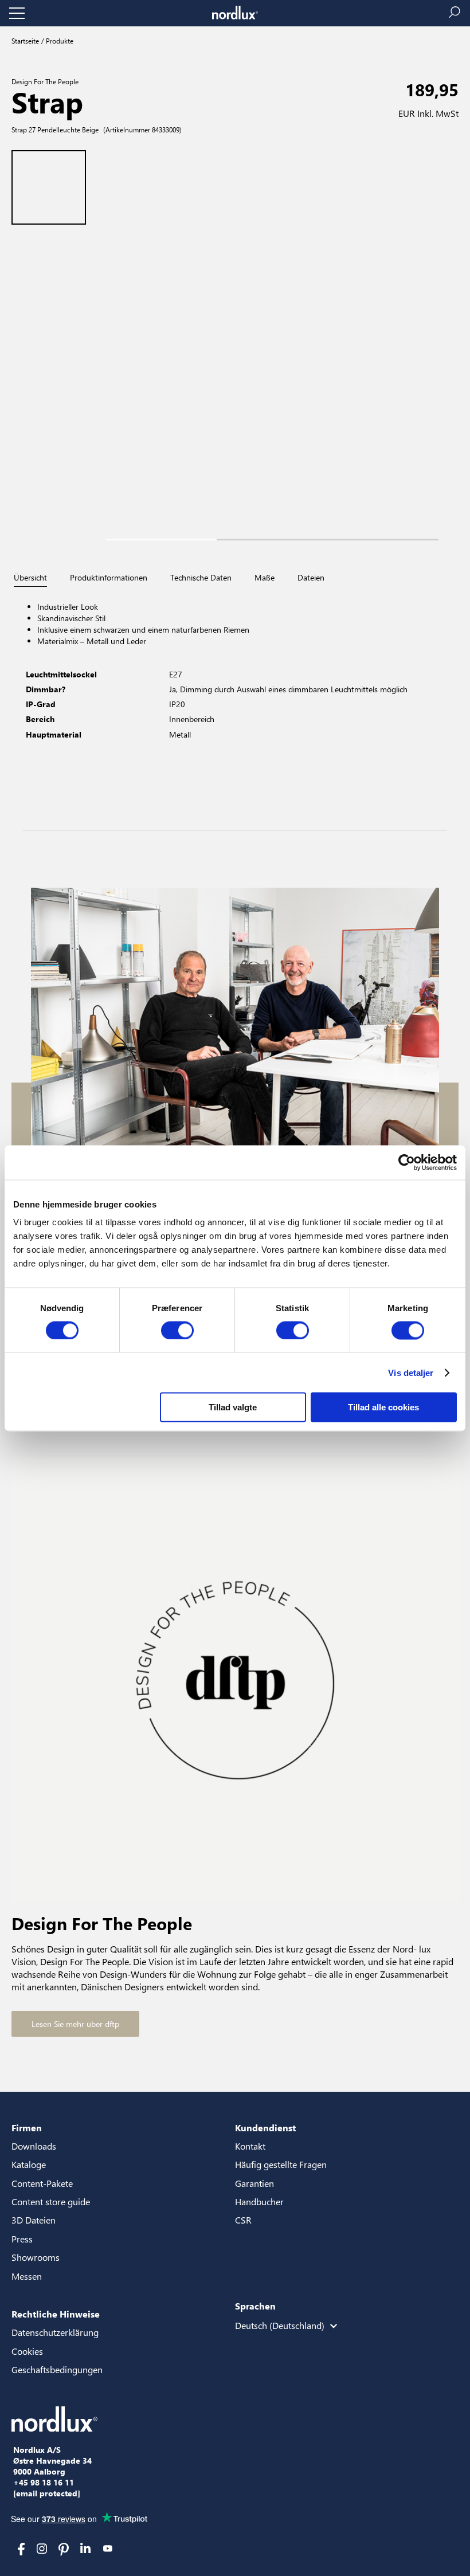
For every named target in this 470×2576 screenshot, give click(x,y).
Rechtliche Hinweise (56, 2314)
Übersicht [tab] (30, 578)
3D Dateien (34, 2220)
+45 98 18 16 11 (44, 2483)
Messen (27, 2276)
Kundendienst (265, 2128)
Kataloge (29, 2164)
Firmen (27, 2128)
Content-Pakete (42, 2183)
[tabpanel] (235, 709)
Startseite (25, 41)
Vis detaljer (411, 1372)
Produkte (59, 41)
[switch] (177, 1330)
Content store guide (51, 2201)
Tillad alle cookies (383, 1407)
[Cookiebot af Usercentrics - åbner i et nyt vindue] (407, 1162)
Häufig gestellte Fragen (281, 2164)
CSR (243, 2220)
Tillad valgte (233, 1407)
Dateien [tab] (311, 578)
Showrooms (36, 2257)
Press (22, 2239)
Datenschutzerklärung (55, 2332)
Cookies (27, 2351)
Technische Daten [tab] (201, 578)
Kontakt (250, 2146)
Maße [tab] (265, 578)
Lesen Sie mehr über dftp (75, 2024)
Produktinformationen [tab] (109, 578)
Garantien (254, 2183)
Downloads (34, 2146)
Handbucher (259, 2201)
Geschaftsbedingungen (57, 2369)
